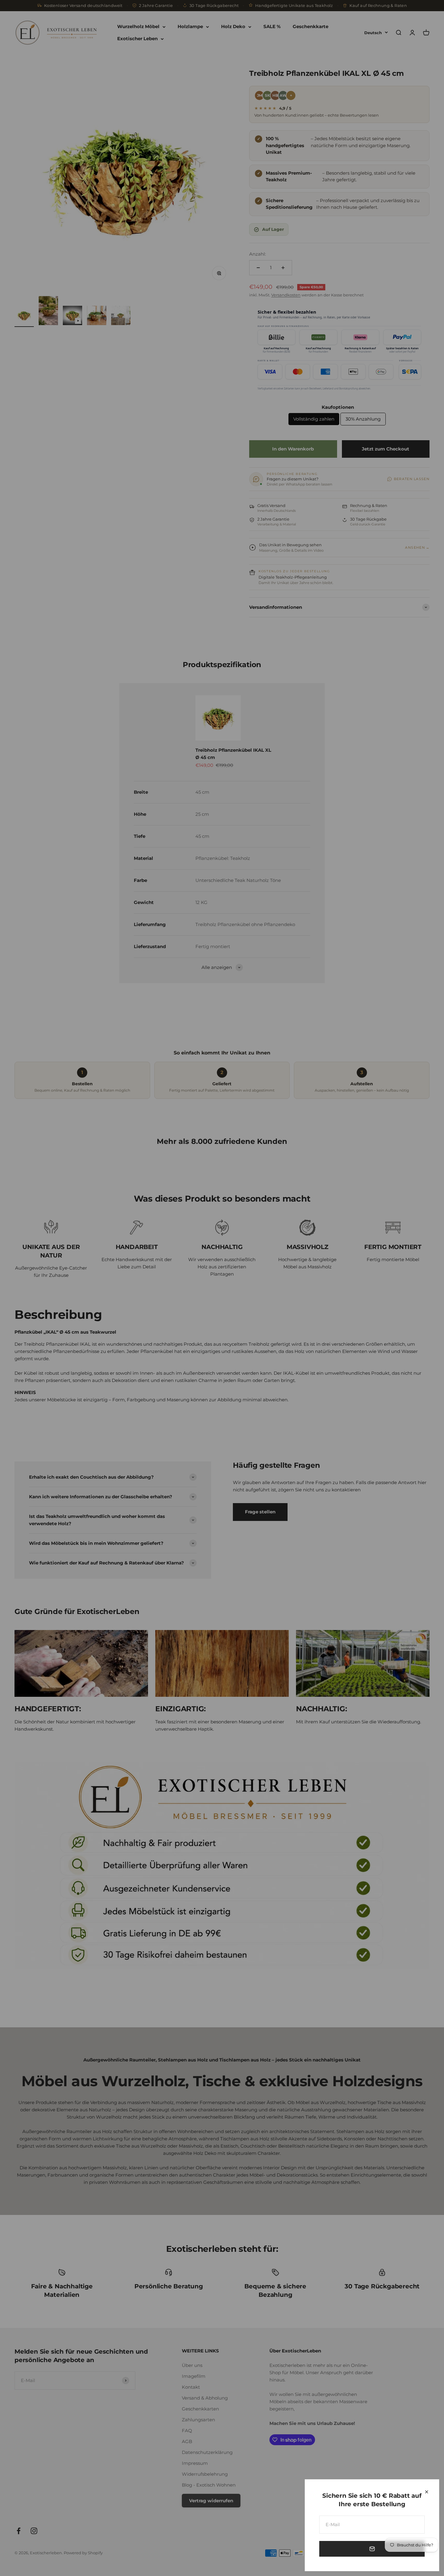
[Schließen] (427, 2492)
